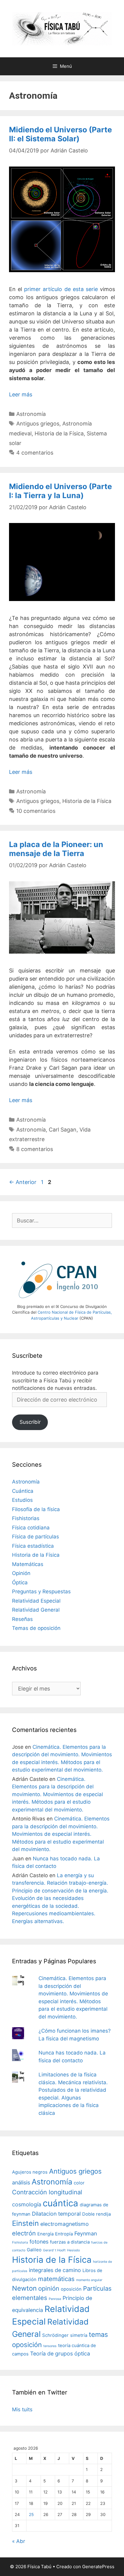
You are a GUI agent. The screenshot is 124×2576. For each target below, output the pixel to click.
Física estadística (33, 1546)
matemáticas (56, 2279)
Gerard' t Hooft (54, 2250)
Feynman (86, 2233)
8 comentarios (35, 1149)
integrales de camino (55, 2270)
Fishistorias (26, 1518)
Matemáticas (28, 1564)
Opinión (21, 1573)
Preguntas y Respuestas (41, 1592)
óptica (82, 2354)
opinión (49, 2288)
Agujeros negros (30, 2172)
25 (31, 2514)
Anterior (23, 1182)
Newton (24, 2288)
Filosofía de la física (36, 1509)
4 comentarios (35, 453)
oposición (71, 2289)
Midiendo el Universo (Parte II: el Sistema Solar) (60, 134)
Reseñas (22, 1619)
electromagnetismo (65, 2224)
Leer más (21, 394)
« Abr (19, 2541)
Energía (45, 2234)
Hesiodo (73, 2250)
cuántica (60, 2203)
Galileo (34, 2250)
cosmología (27, 2204)
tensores (50, 2346)
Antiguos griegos (38, 424)
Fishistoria (20, 2242)
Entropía (64, 2234)
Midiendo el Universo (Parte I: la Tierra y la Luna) (60, 491)
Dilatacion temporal (56, 2214)
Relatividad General (36, 1610)
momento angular (89, 2280)
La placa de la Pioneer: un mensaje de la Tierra (56, 849)
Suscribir (30, 1422)
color (79, 2183)
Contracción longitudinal (47, 2192)
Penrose (55, 2299)
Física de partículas (36, 1537)
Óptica (20, 1583)
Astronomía (31, 414)
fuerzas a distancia (70, 2242)
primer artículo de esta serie (61, 289)
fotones (39, 2242)
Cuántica (23, 1491)
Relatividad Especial (36, 1601)
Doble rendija (96, 2214)
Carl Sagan (63, 1130)
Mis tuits (22, 2409)
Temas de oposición (36, 1628)
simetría (79, 2335)
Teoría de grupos (51, 2354)
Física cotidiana (31, 1528)
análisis (21, 2182)
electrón (24, 2233)
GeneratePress (98, 2567)
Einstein (25, 2223)
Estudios (22, 1500)
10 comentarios (36, 811)
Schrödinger (55, 2335)
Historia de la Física (59, 433)
